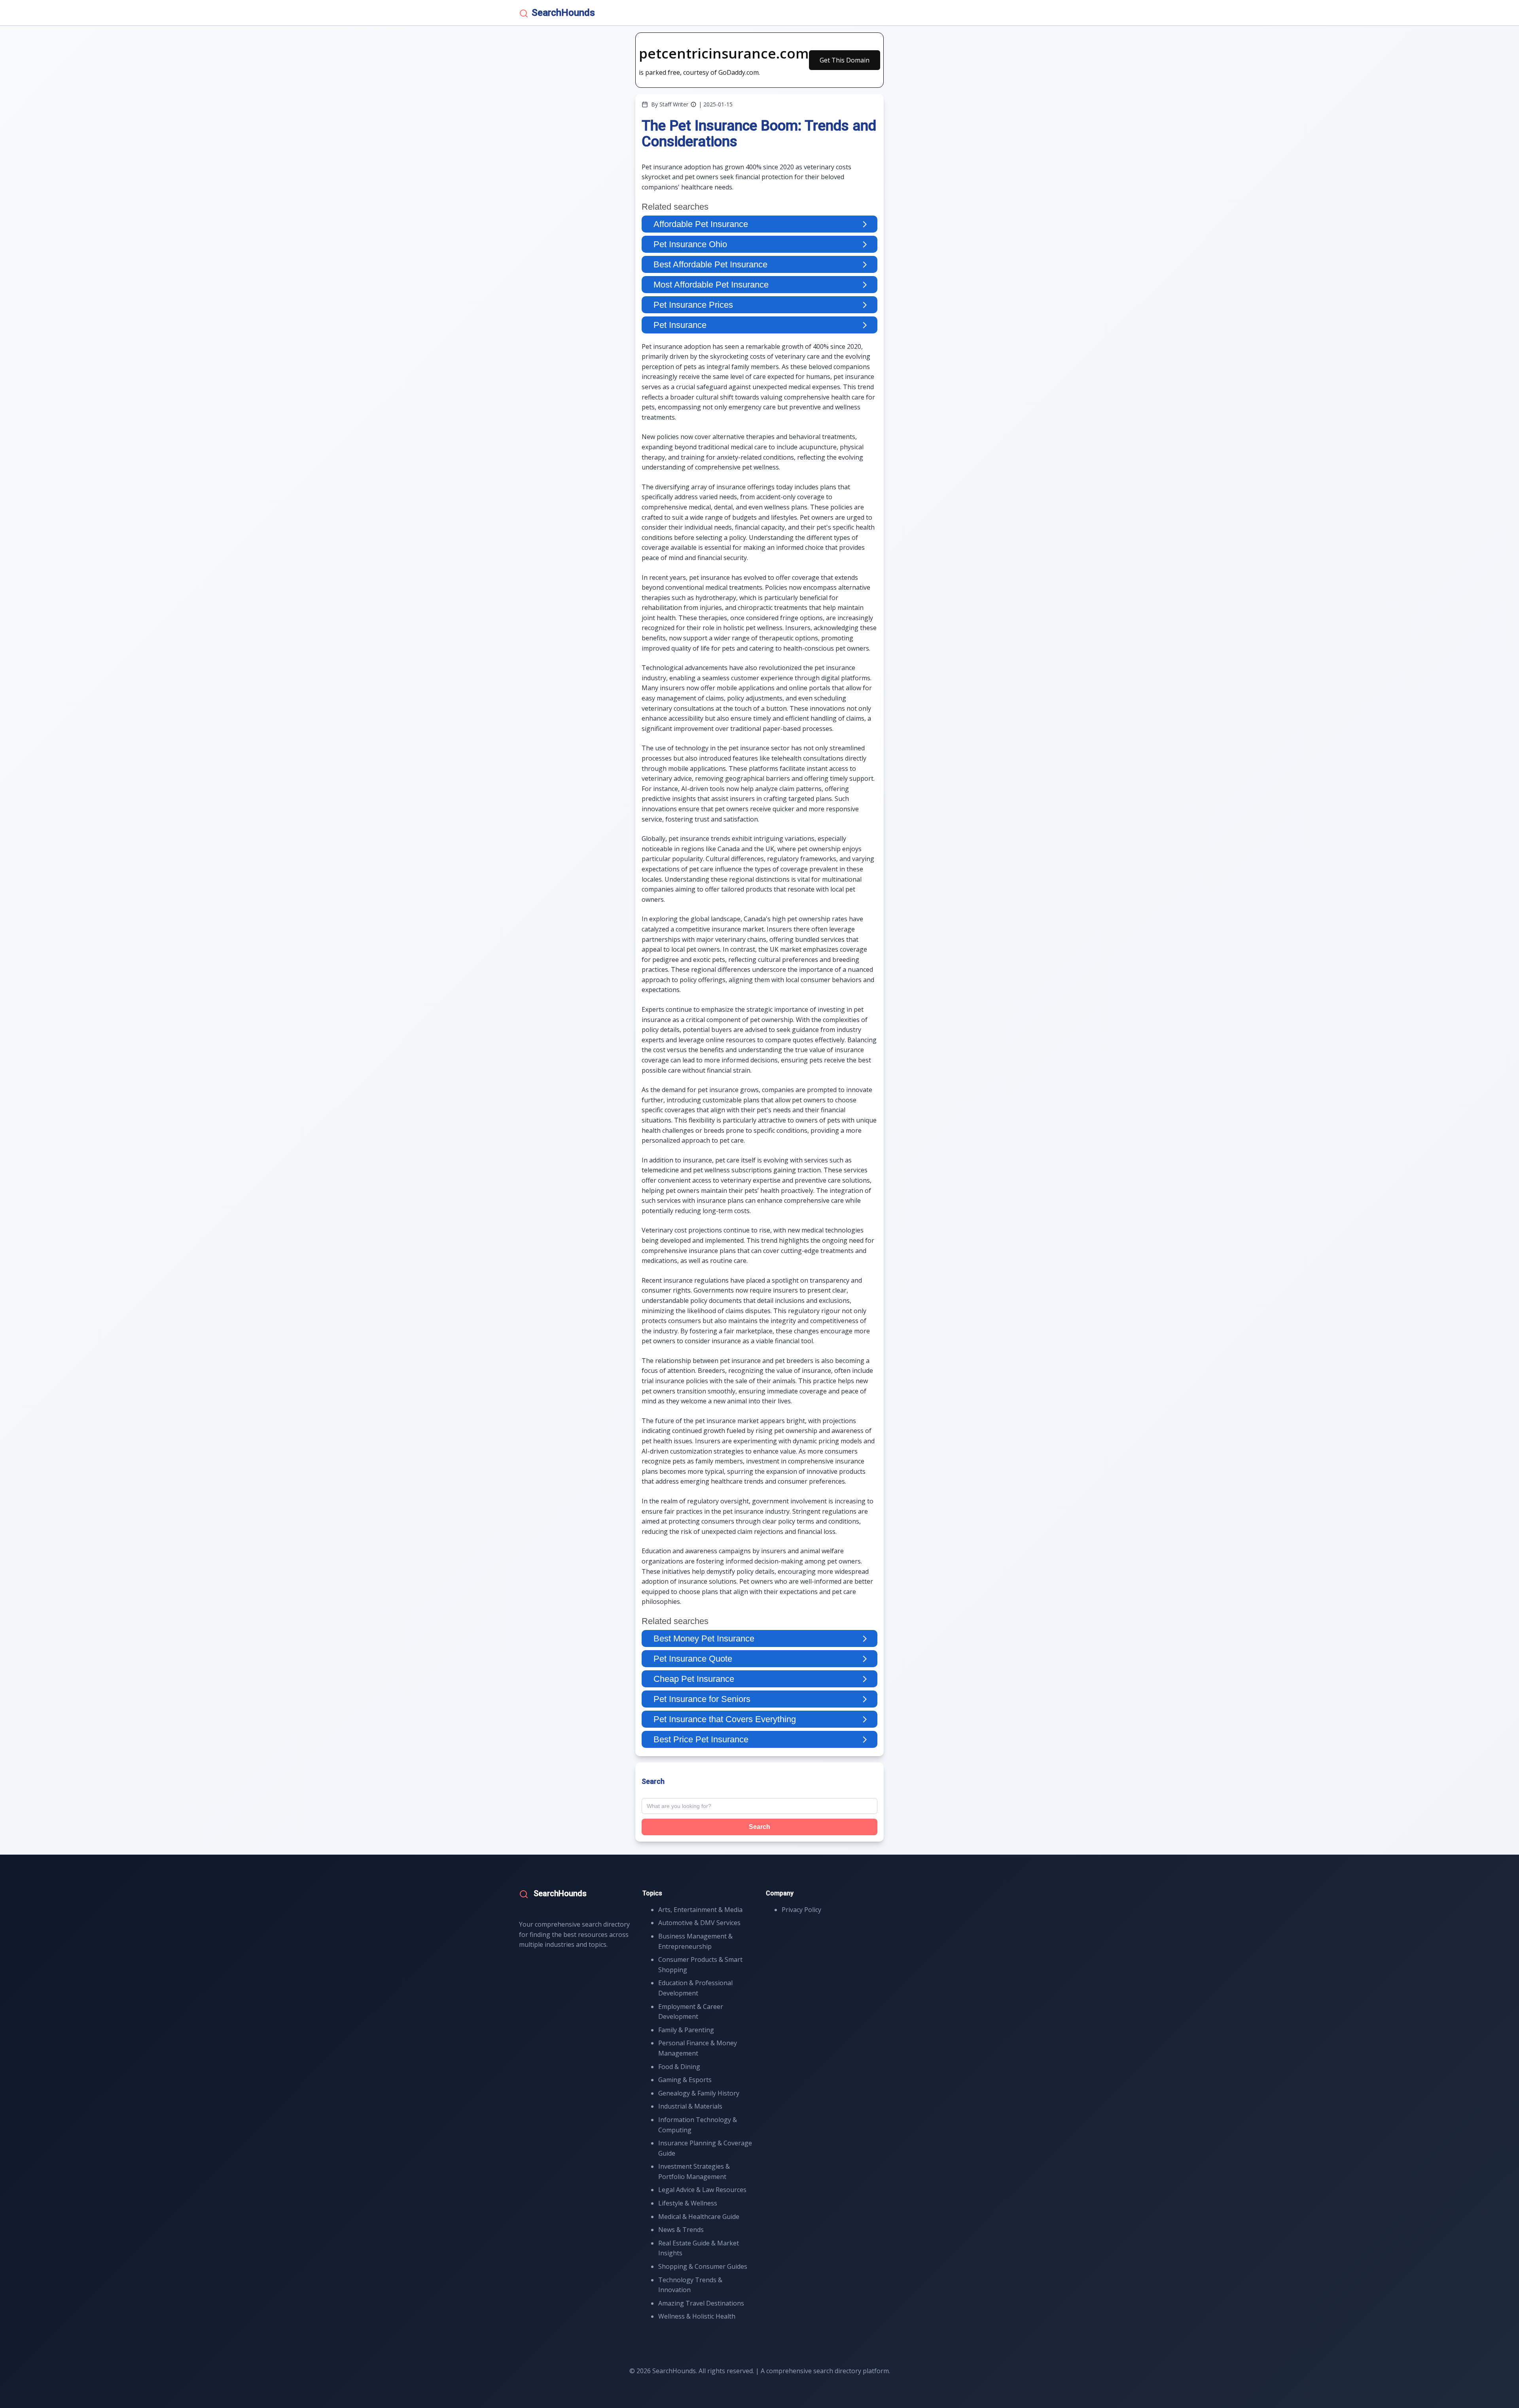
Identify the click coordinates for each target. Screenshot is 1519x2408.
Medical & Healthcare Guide (699, 2217)
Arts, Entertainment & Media (700, 1910)
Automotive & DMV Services (699, 1923)
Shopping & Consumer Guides (703, 2266)
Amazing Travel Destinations (701, 2303)
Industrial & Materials (690, 2106)
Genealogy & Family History (699, 2093)
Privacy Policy (801, 1910)
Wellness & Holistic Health (697, 2316)
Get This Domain (845, 60)
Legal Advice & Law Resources (702, 2190)
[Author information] (693, 104)
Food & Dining (679, 2067)
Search (759, 1827)
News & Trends (681, 2230)
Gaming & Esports (685, 2080)
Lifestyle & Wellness (688, 2203)
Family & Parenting (686, 2030)
